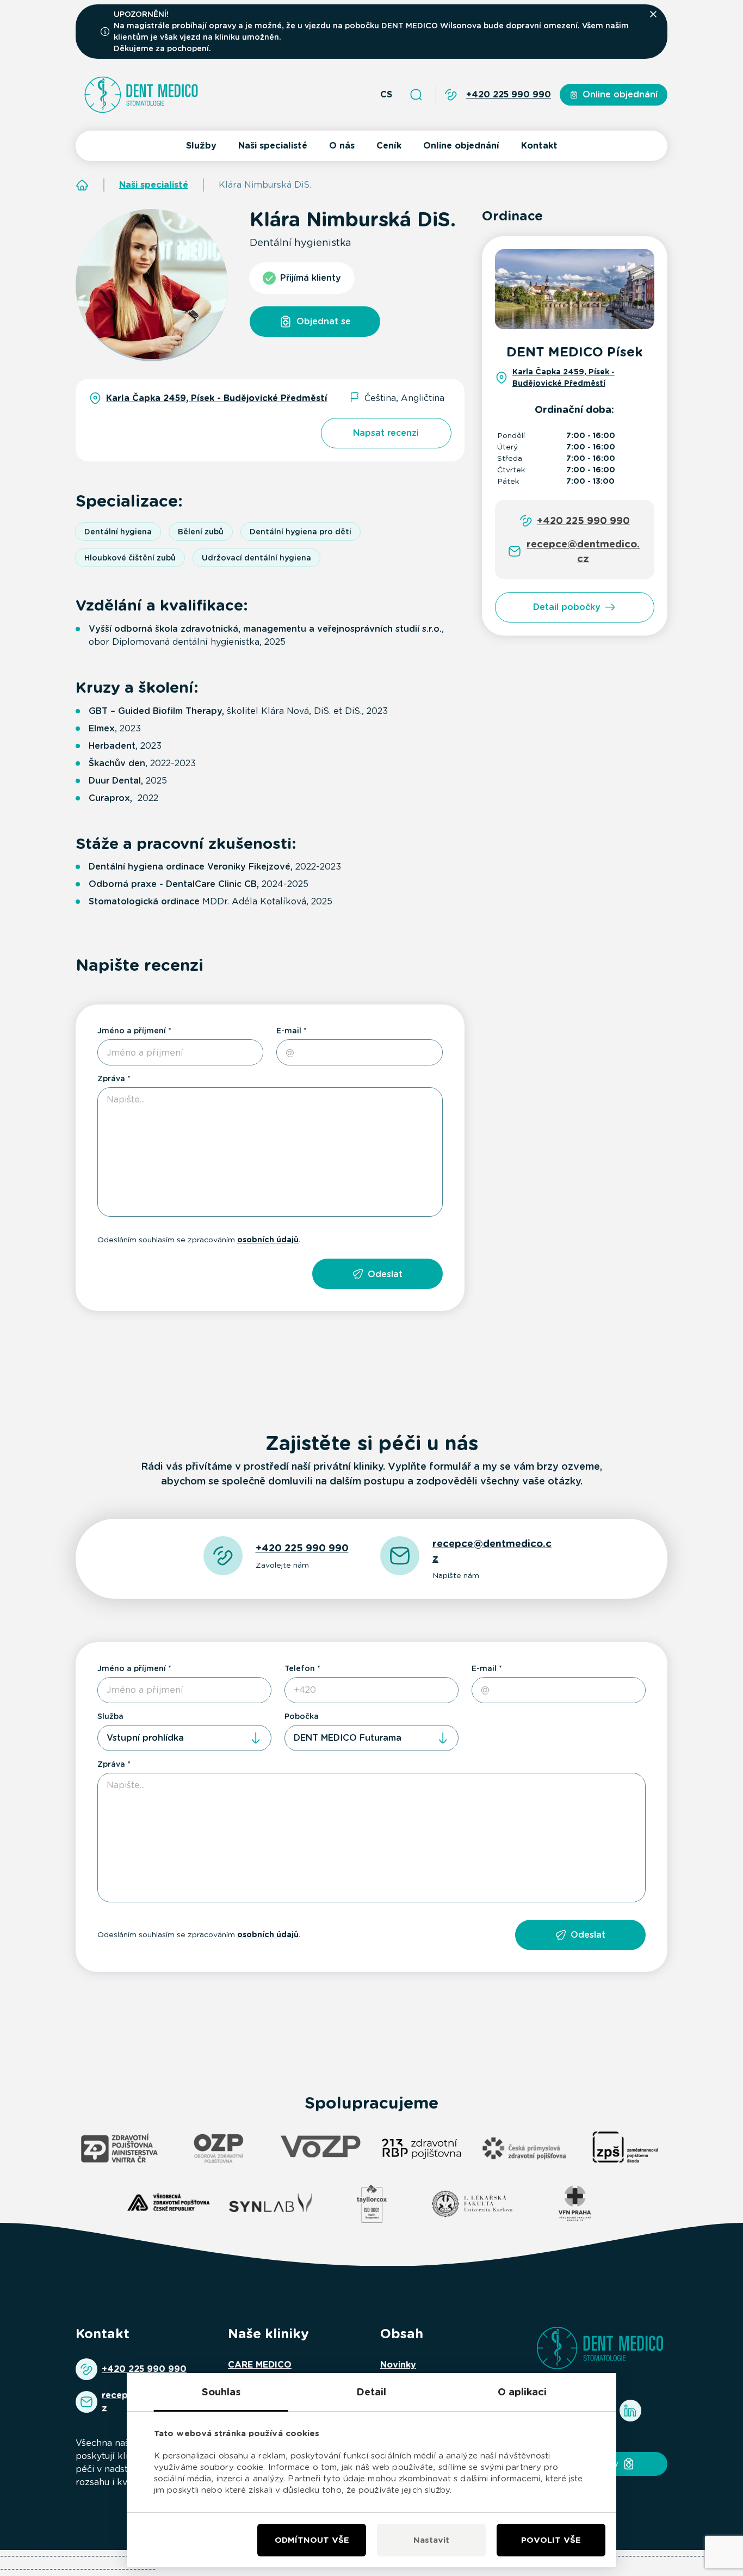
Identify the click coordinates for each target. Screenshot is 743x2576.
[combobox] (184, 1738)
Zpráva (111, 1079)
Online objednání (461, 146)
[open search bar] (416, 95)
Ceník (389, 146)
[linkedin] (630, 2411)
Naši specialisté (273, 146)
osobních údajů (268, 1240)
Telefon (300, 1668)
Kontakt (539, 146)
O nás (342, 146)
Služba (110, 1716)
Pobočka (302, 1716)
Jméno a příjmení (132, 1031)
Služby (201, 146)
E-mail (289, 1031)
